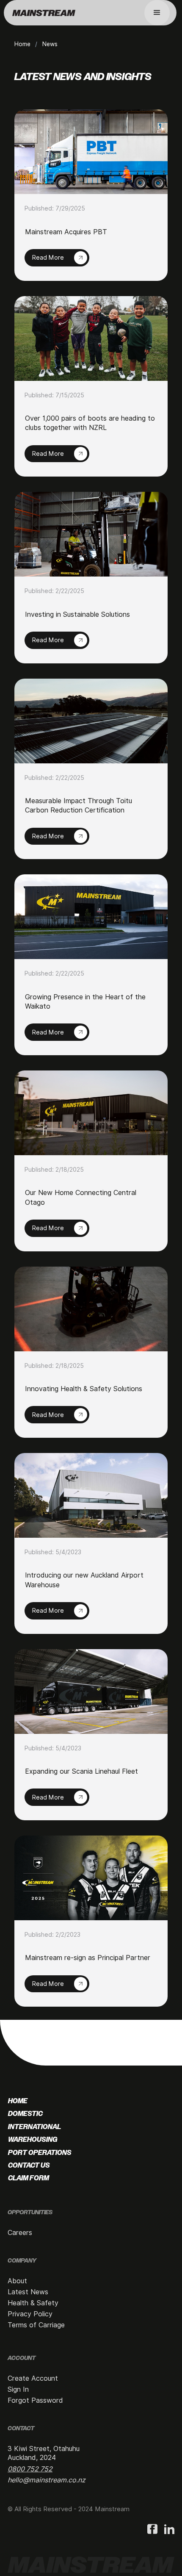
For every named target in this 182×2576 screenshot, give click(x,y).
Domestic (25, 2114)
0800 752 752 (30, 2469)
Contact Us (29, 2166)
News (50, 44)
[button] (157, 13)
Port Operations (40, 2153)
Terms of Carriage (36, 2325)
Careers (20, 2233)
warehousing (33, 2140)
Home (22, 44)
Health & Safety (33, 2303)
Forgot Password (35, 2400)
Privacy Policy (30, 2314)
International (34, 2127)
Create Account (33, 2378)
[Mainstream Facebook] (152, 2530)
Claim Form (29, 2178)
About (17, 2281)
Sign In (18, 2389)
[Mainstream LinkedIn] (169, 2530)
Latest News (28, 2292)
